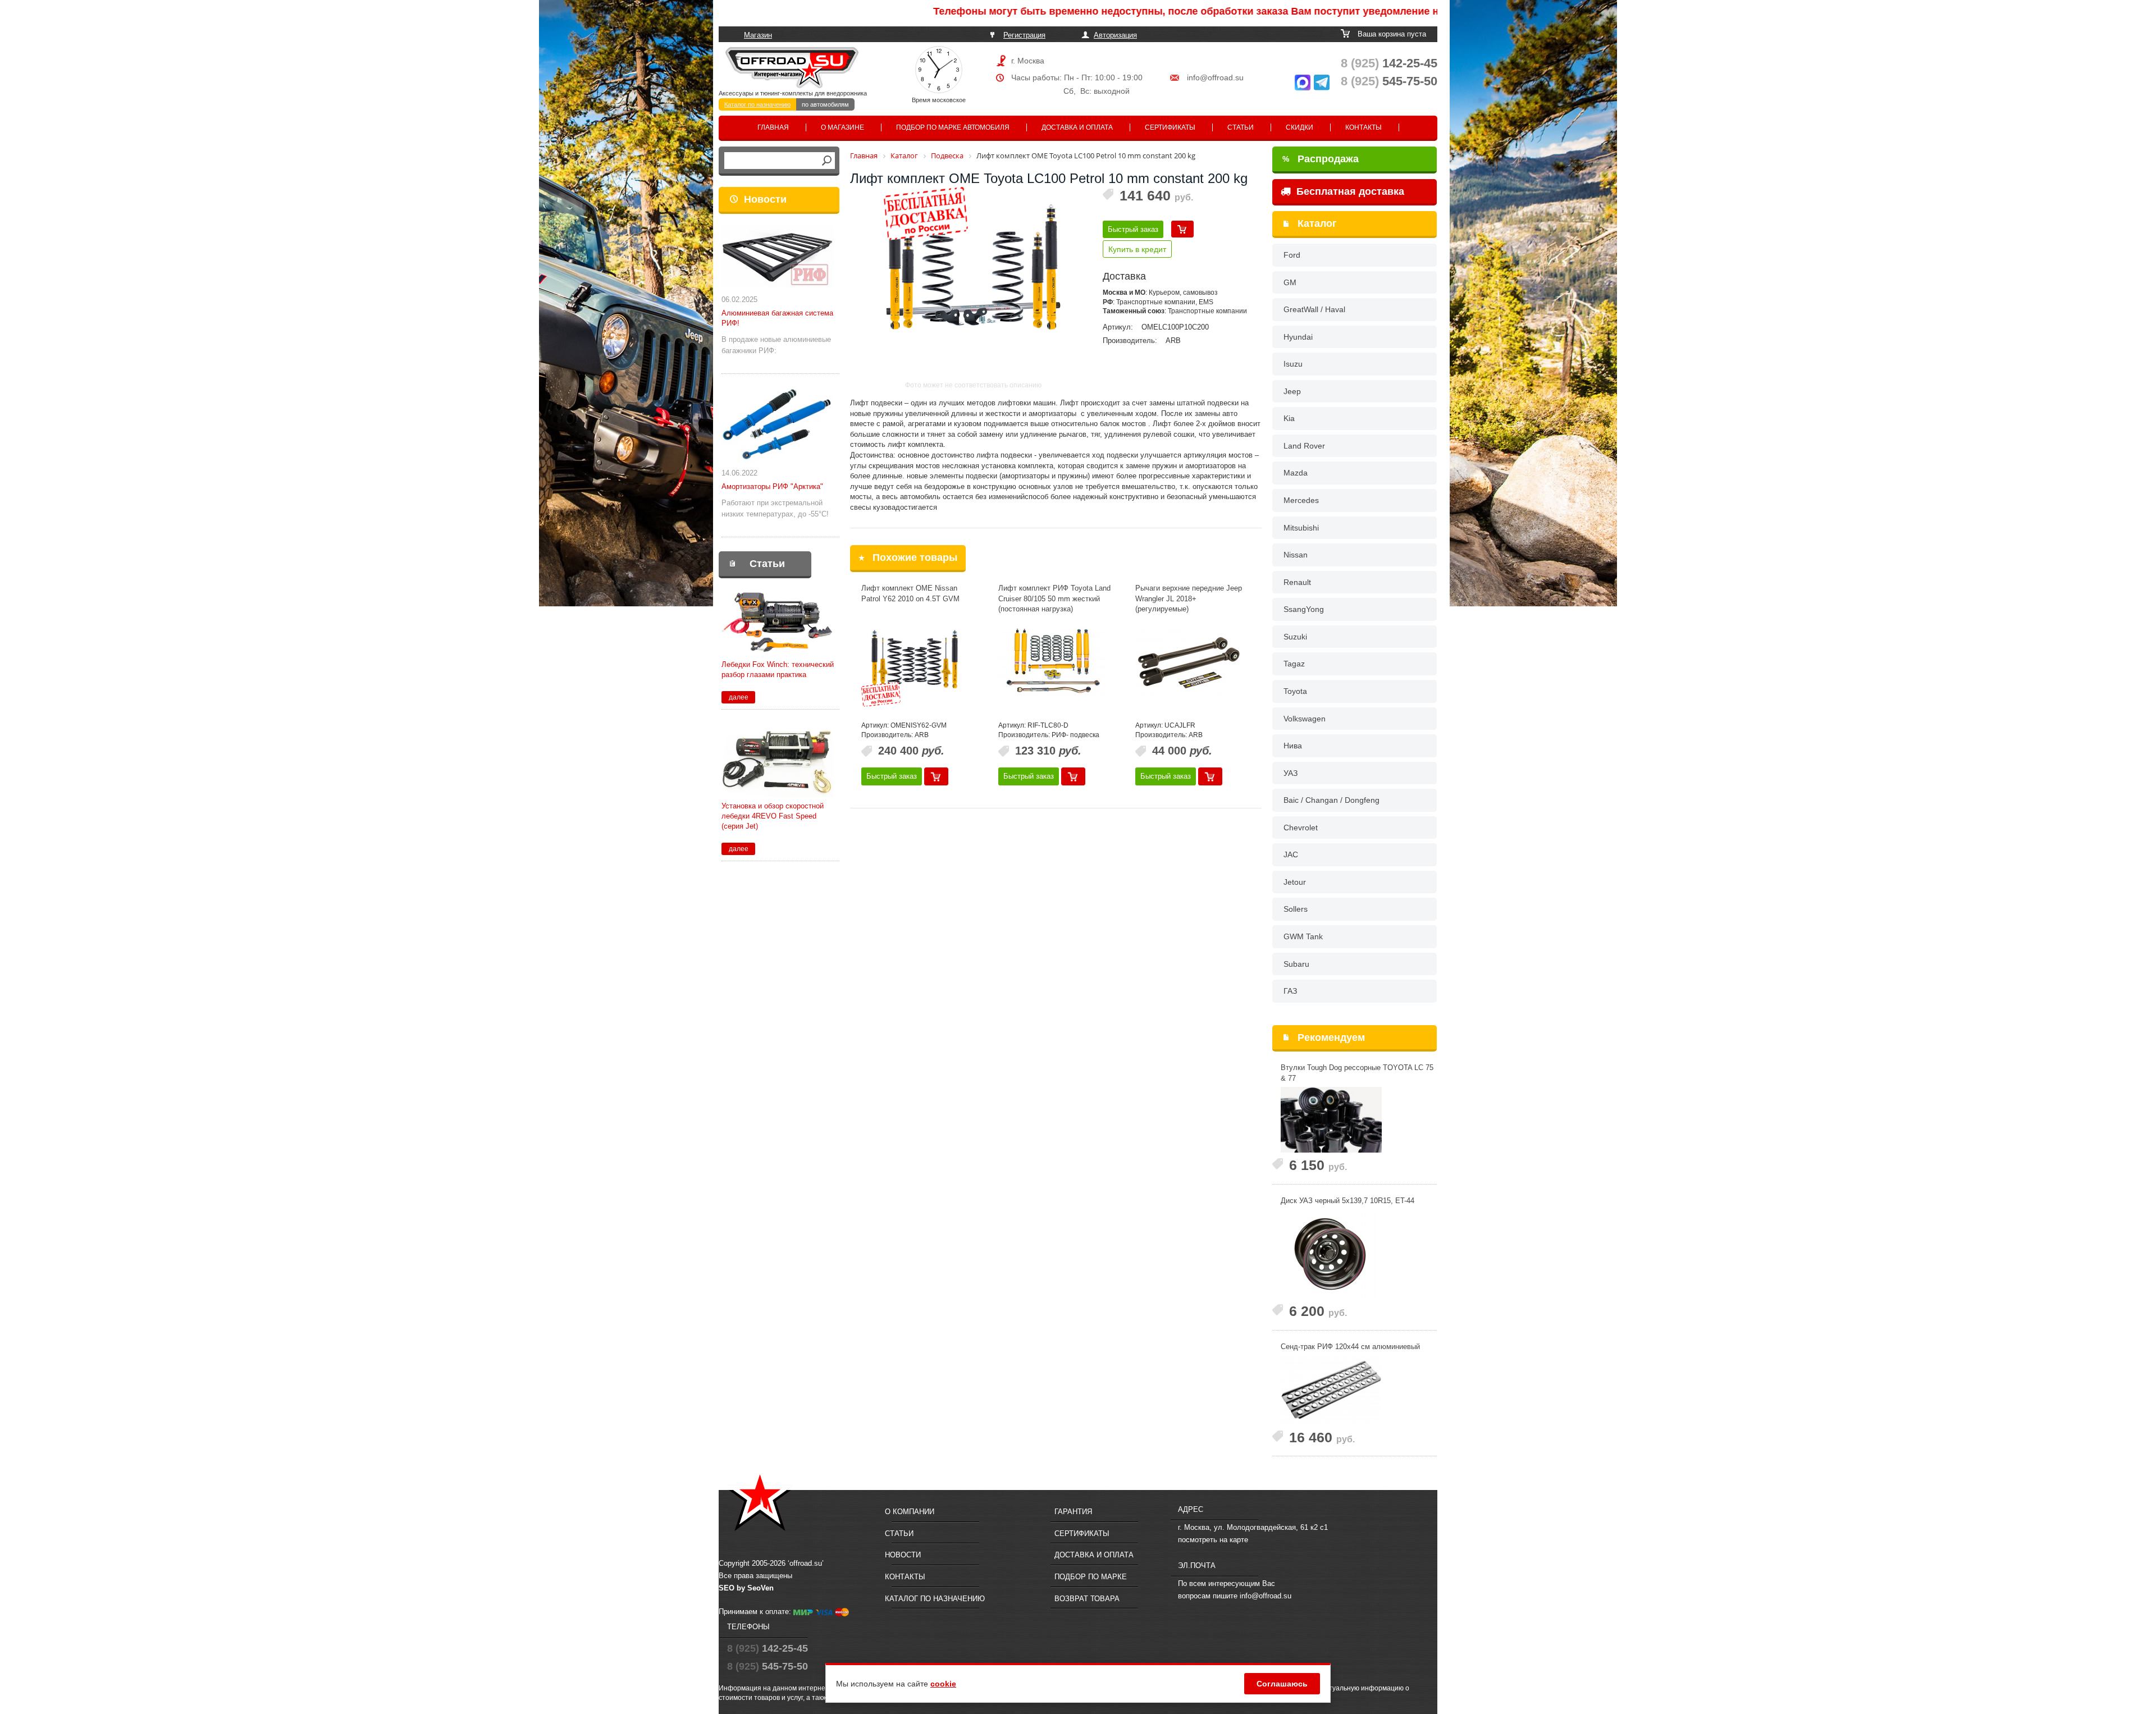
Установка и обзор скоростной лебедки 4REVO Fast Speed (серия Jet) (773, 816)
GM (1290, 282)
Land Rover (1304, 446)
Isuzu (1293, 364)
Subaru (1296, 964)
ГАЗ (1290, 991)
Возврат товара (1087, 1599)
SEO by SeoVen (746, 1588)
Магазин (758, 35)
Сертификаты (1170, 127)
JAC (1291, 854)
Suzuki (1295, 637)
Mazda (1296, 473)
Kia (1289, 418)
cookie (943, 1684)
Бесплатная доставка (1349, 191)
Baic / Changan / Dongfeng (1331, 800)
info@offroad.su (1215, 77)
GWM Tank (1303, 936)
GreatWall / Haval (1314, 309)
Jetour (1295, 882)
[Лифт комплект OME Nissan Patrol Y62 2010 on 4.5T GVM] (915, 662)
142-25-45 (1389, 63)
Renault (1297, 582)
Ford (1292, 255)
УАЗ (1291, 773)
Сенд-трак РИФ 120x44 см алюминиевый (1350, 1347)
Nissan (1296, 555)
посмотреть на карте (1213, 1540)
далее (739, 697)
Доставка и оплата (1077, 127)
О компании (910, 1512)
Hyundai (1298, 337)
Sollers (1296, 909)
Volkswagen (1305, 719)
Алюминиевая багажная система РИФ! (777, 318)
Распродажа (1321, 159)
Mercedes (1301, 500)
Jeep (1292, 391)
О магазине (842, 127)
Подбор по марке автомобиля (953, 127)
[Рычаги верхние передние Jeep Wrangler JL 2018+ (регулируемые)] (1189, 662)
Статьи (1241, 127)
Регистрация (1024, 35)
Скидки (1299, 127)
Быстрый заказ (1133, 229)
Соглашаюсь (1282, 1684)
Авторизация (1115, 35)
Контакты (1364, 127)
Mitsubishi (1301, 528)
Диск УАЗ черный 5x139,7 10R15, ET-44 (1347, 1201)
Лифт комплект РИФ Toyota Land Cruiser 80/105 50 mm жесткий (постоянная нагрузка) (1054, 598)
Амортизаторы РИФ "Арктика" (772, 486)
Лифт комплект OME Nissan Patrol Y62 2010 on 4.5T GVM (910, 593)
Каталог (1317, 223)
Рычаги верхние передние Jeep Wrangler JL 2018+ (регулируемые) (1189, 598)
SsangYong (1304, 609)
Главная (773, 127)
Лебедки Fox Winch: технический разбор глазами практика (778, 669)
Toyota (1295, 691)
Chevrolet (1301, 828)
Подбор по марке (1091, 1577)
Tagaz (1294, 664)
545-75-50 (1389, 81)
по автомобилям (825, 104)
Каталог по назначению (757, 104)
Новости (765, 199)
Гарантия (1073, 1512)
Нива (1293, 746)
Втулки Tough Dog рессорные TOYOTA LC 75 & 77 (1357, 1073)
